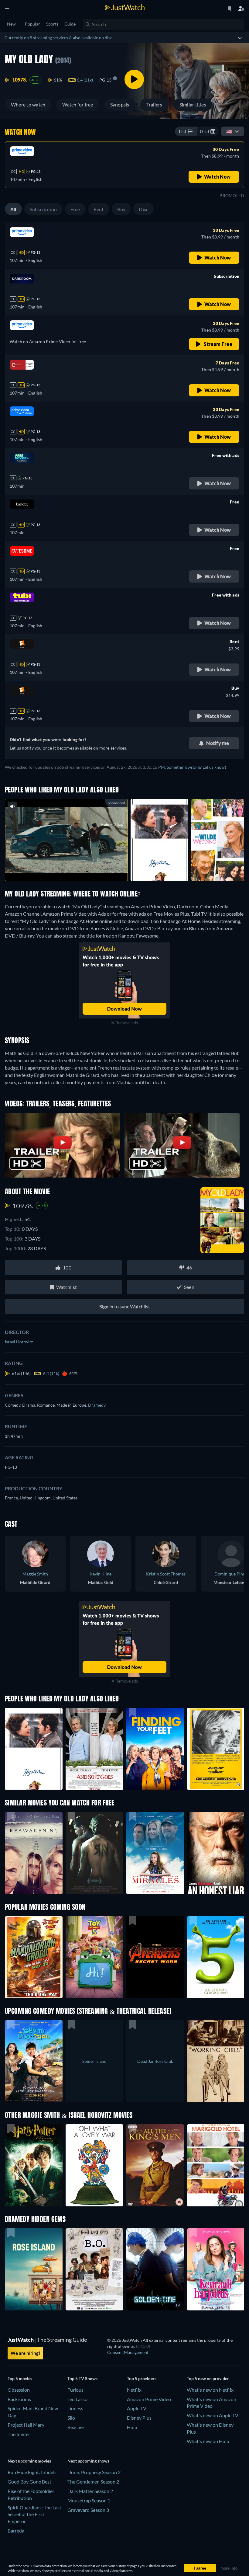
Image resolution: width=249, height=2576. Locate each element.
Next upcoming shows (88, 2461)
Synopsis (120, 104)
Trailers (154, 104)
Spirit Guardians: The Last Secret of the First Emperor (34, 2514)
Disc (143, 209)
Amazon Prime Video (149, 2399)
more (71, 868)
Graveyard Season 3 (88, 2510)
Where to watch (28, 104)
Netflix (134, 2390)
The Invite (18, 2434)
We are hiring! (25, 2353)
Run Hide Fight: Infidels (32, 2472)
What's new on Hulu (208, 2441)
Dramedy (97, 1405)
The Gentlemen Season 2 (93, 2482)
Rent (99, 209)
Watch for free (78, 104)
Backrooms (19, 2399)
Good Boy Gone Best (29, 2482)
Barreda (16, 2531)
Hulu (132, 2427)
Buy (121, 209)
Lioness (75, 2408)
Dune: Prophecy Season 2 (94, 2472)
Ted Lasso (77, 2399)
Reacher (76, 2427)
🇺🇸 (229, 131)
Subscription (43, 209)
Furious (75, 2390)
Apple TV (137, 2408)
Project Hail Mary (26, 2425)
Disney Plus (139, 2418)
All (13, 209)
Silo (71, 2418)
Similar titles (193, 104)
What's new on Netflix (210, 2390)
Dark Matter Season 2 (90, 2491)
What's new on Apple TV (213, 2415)
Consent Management (128, 2352)
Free (75, 209)
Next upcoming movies (29, 2461)
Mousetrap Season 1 (89, 2500)
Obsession (19, 2390)
